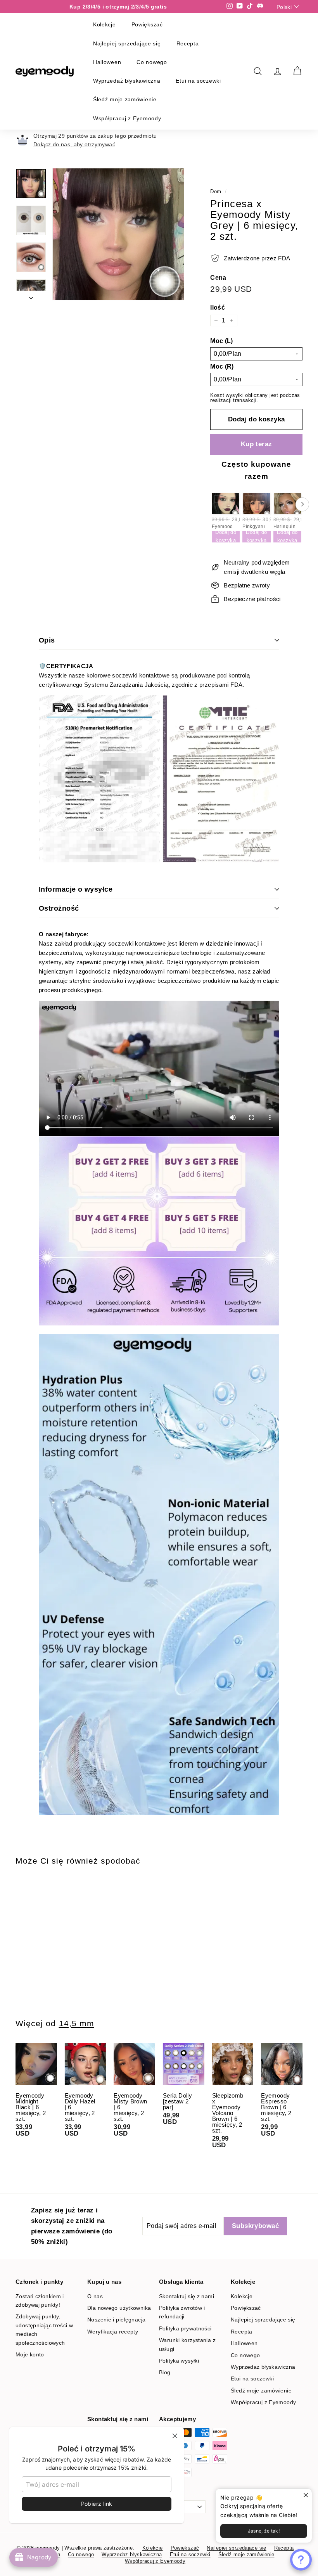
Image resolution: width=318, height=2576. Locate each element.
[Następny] (31, 295)
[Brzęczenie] (118, 234)
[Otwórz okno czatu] (301, 2560)
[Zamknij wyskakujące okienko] (305, 2495)
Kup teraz (257, 444)
